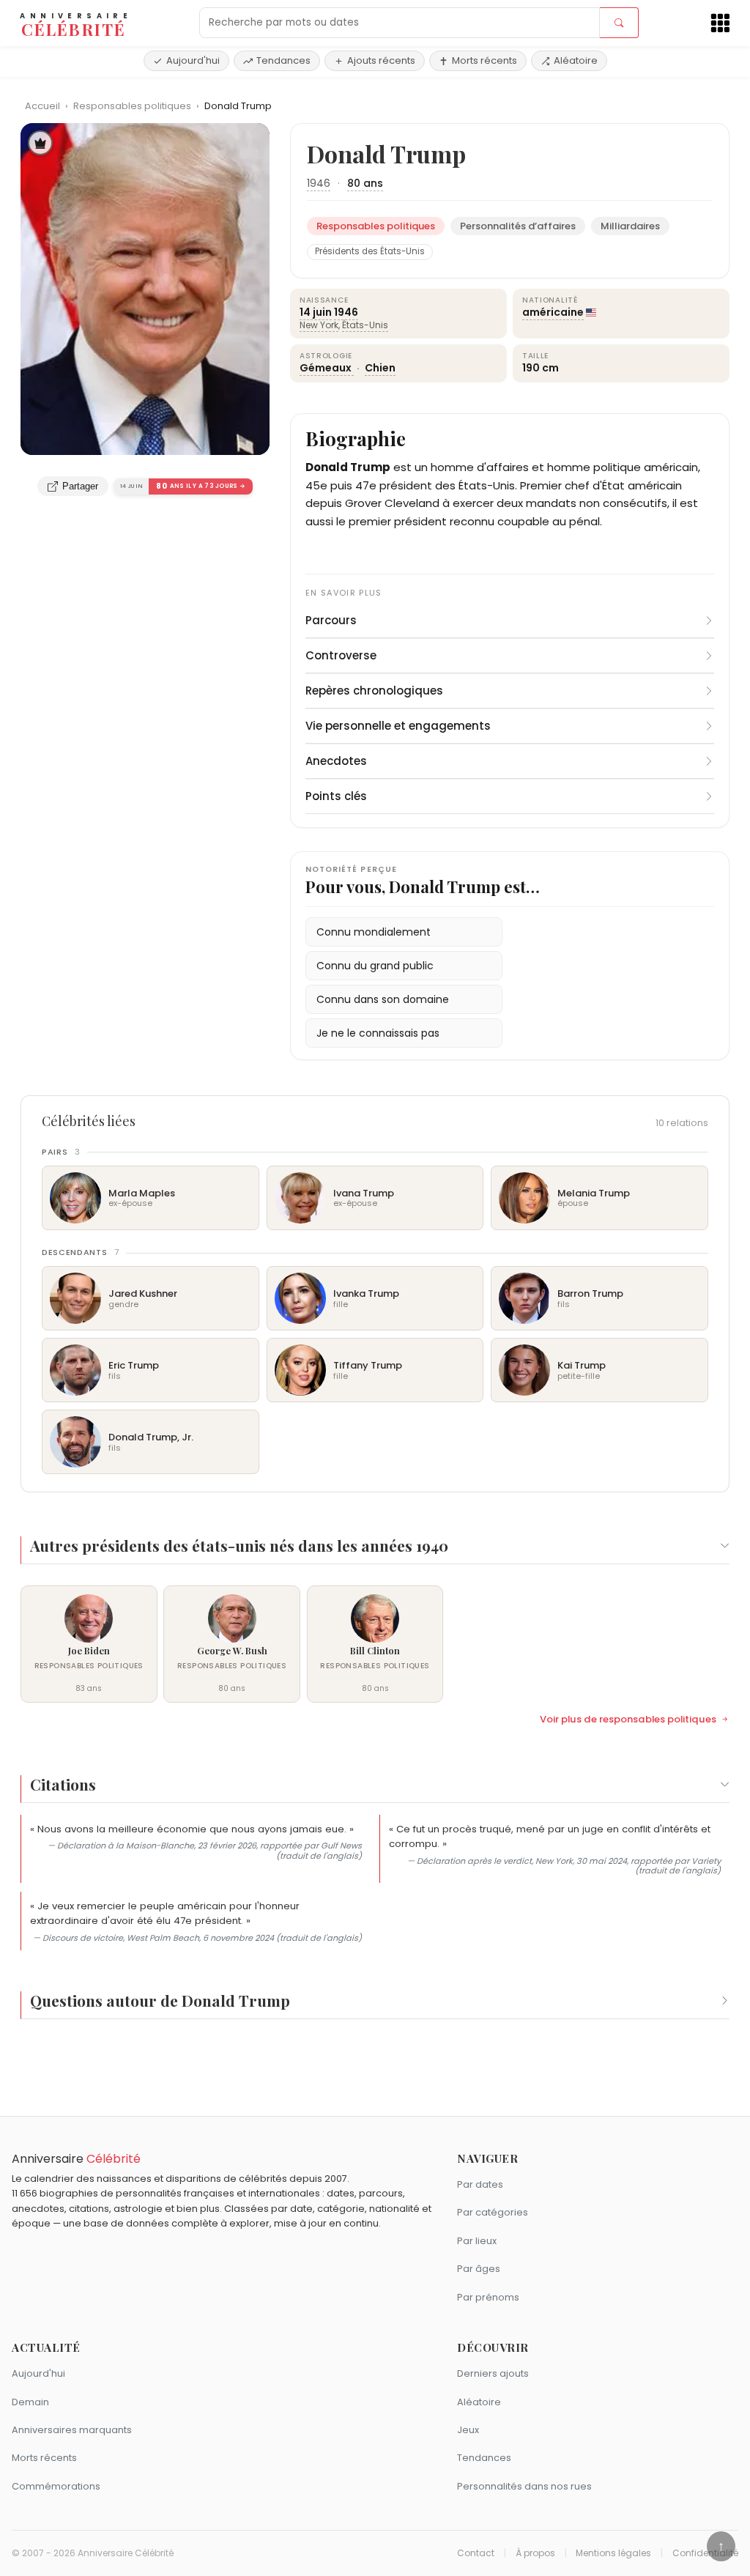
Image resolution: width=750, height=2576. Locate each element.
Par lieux (477, 2241)
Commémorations (56, 2486)
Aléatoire (576, 60)
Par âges (479, 2269)
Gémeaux (327, 368)
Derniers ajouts (493, 2373)
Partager (80, 486)
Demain (30, 2402)
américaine (553, 312)
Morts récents (484, 60)
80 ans (365, 183)
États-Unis (365, 325)
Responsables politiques (133, 106)
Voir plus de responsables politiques (628, 1720)
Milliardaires (630, 226)
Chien (380, 368)
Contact (476, 2553)
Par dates (480, 2184)
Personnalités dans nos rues (524, 2486)
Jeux (468, 2430)
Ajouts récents (381, 60)
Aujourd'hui (193, 60)
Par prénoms (488, 2297)
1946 (319, 183)
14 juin (316, 312)
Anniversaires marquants (72, 2430)
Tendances (283, 60)
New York (319, 325)
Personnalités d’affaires (518, 226)
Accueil (42, 106)
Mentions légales (613, 2553)
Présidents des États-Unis (370, 251)
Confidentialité (705, 2553)
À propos (535, 2553)
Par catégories (493, 2212)
